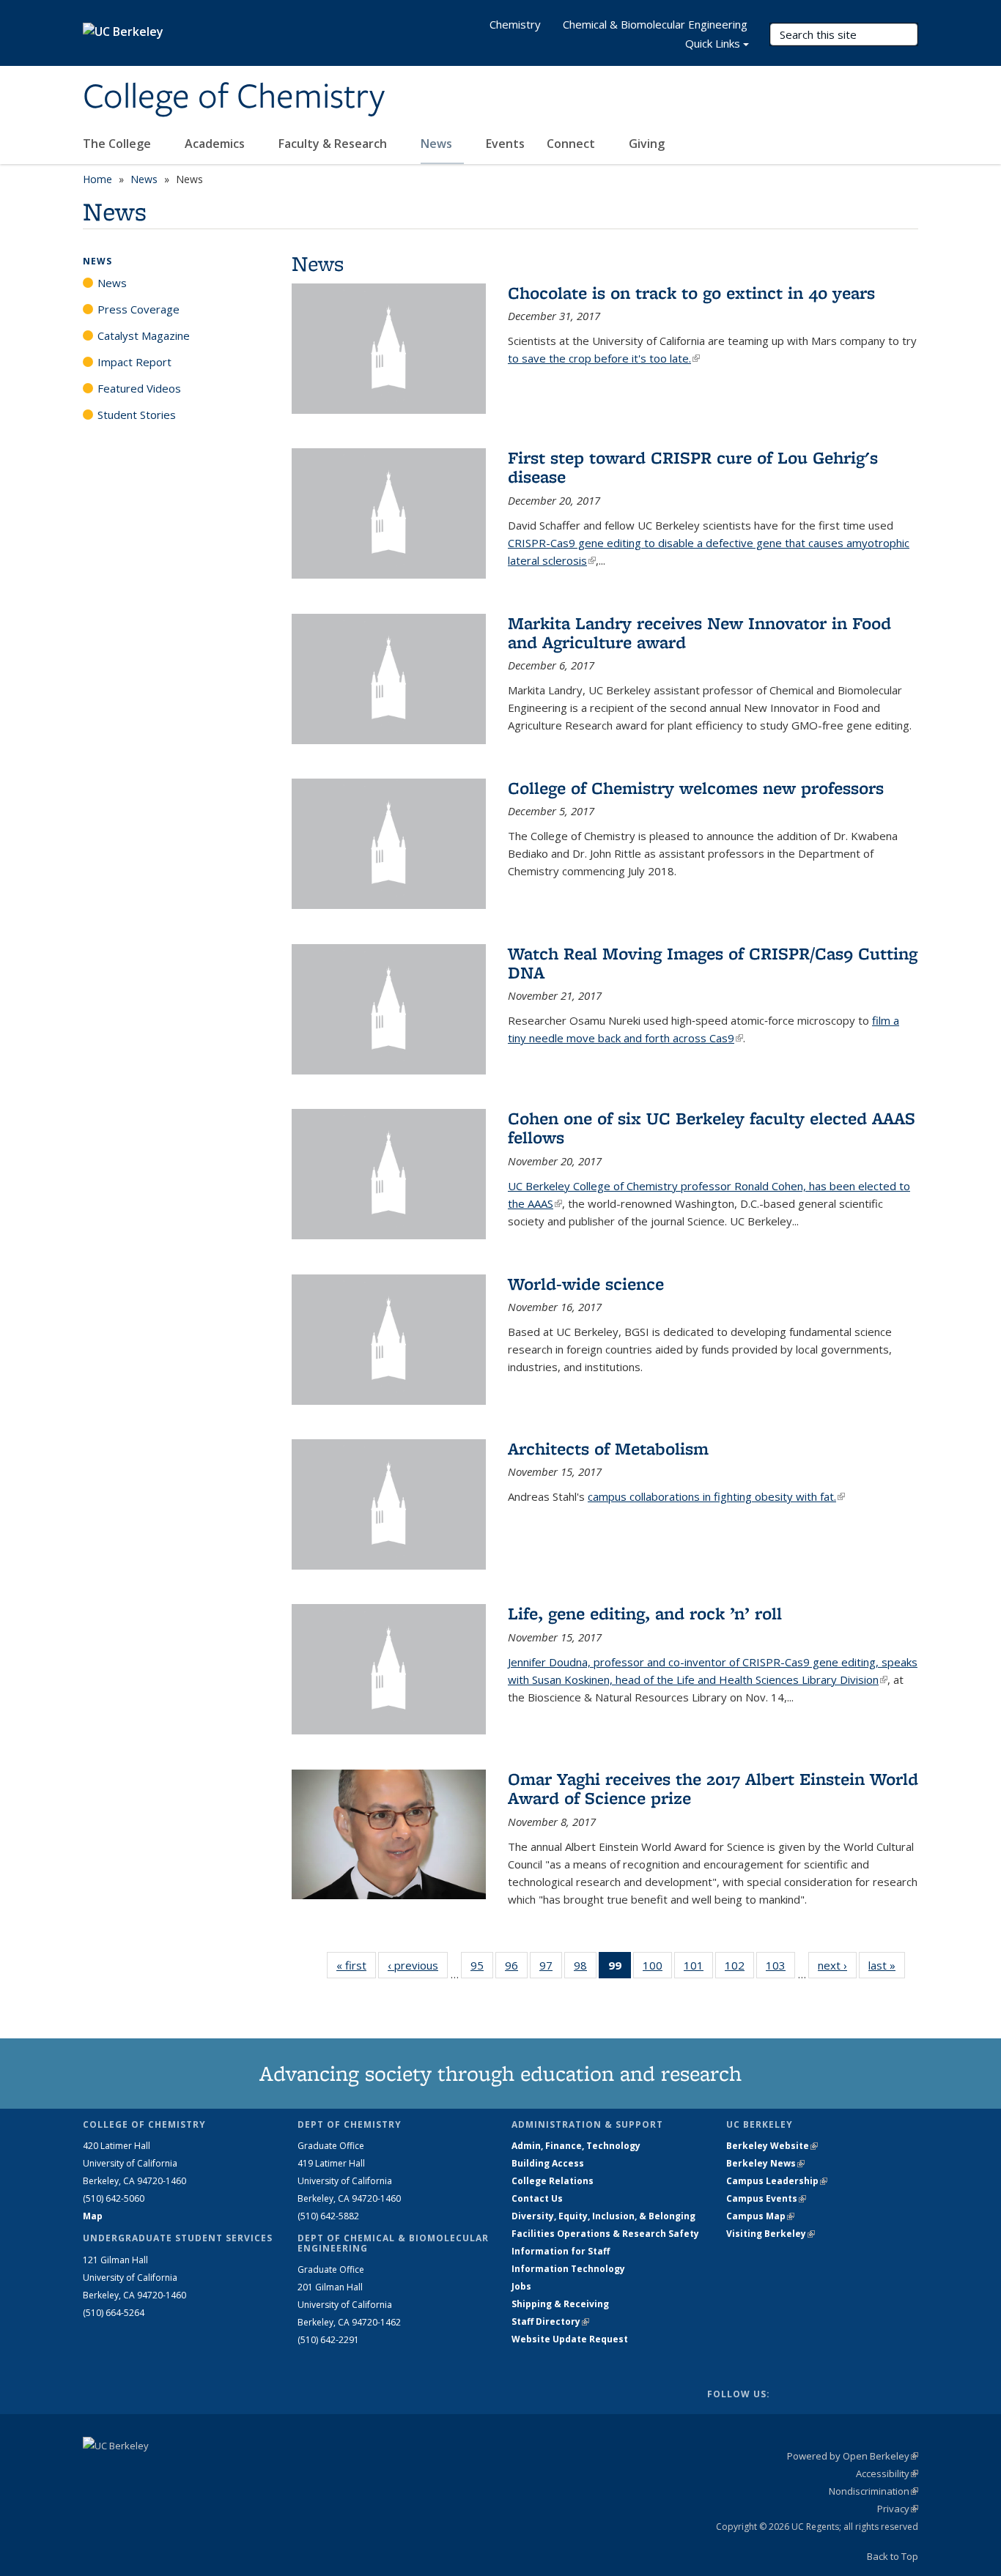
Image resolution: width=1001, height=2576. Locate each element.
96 (516, 1968)
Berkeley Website (772, 2146)
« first (356, 1965)
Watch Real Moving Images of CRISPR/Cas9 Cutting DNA (713, 963)
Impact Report (134, 362)
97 (551, 1968)
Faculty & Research (334, 144)
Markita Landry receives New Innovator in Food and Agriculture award (699, 632)
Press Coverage (138, 309)
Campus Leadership (777, 2181)
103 (780, 1968)
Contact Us (537, 2198)
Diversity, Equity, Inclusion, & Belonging (603, 2216)
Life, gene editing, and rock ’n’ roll (645, 1613)
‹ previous (418, 1965)
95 (482, 1968)
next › (837, 1965)
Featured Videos (139, 388)
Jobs (521, 2286)
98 (585, 1968)
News (438, 144)
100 (657, 1968)
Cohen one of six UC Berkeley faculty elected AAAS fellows (712, 1128)
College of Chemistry (234, 97)
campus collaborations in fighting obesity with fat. (716, 1496)
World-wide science (586, 1284)
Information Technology (568, 2269)
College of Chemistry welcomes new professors (696, 788)
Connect (572, 144)
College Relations (553, 2181)
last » (887, 1965)
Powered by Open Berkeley (853, 2456)
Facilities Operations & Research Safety (605, 2234)
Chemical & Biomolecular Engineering (655, 24)
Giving (647, 144)
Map (93, 2216)
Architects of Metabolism (608, 1448)
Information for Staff (561, 2251)
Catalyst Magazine (144, 335)
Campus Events (766, 2198)
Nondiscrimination (873, 2491)
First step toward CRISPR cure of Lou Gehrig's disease (693, 467)
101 (698, 1968)
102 (739, 1968)
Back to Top (893, 2556)
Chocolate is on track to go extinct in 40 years (691, 293)
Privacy (898, 2509)
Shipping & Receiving (560, 2304)
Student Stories (137, 415)
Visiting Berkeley (771, 2234)
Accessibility (887, 2473)
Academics (216, 144)
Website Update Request (570, 2339)
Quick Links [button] (713, 43)
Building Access (548, 2163)
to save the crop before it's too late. (604, 358)
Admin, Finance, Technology (576, 2146)
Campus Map (760, 2216)
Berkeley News (765, 2163)
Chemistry (515, 24)
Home (97, 179)
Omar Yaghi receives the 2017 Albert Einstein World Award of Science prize (713, 1788)
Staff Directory (550, 2321)
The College (118, 144)
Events (505, 144)
